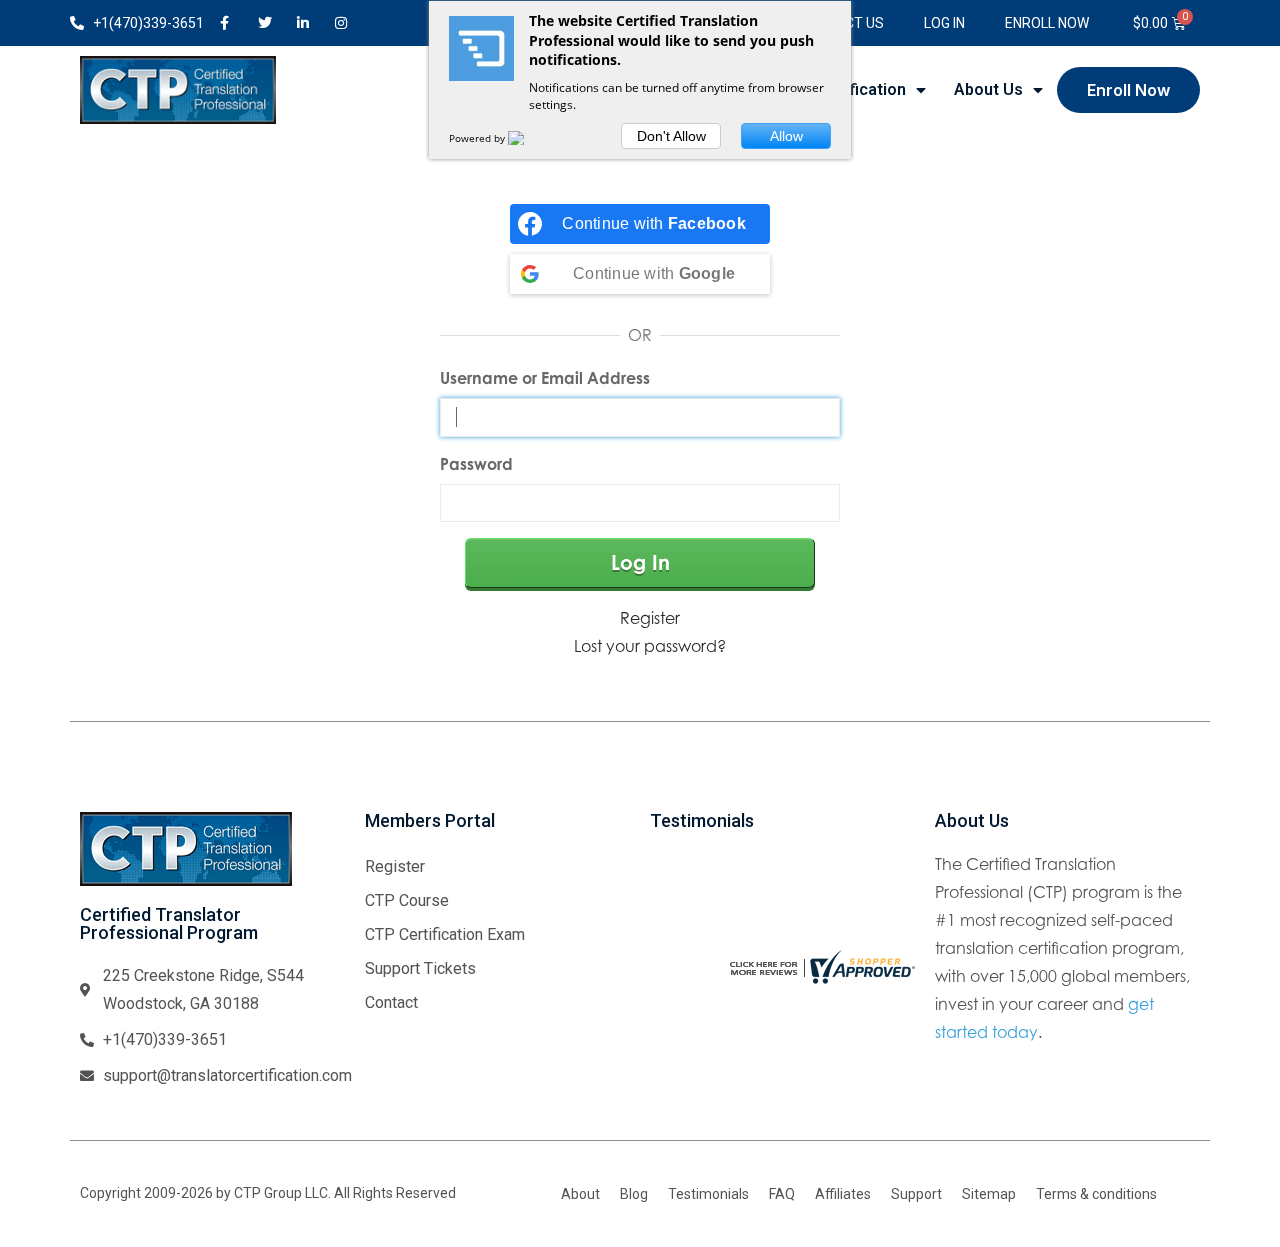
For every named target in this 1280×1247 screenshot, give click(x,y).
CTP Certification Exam (445, 934)
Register (650, 618)
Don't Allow (671, 136)
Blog (634, 1194)
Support (916, 1194)
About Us (988, 89)
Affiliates (843, 1194)
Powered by (478, 138)
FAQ (782, 1194)
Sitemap (989, 1194)
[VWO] (528, 138)
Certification (859, 89)
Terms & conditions (1096, 1194)
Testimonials (708, 1194)
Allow (786, 136)
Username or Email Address (545, 378)
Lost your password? (650, 646)
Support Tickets (420, 968)
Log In (944, 23)
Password (476, 464)
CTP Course (407, 900)
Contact (391, 1002)
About (580, 1194)
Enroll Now (1047, 23)
